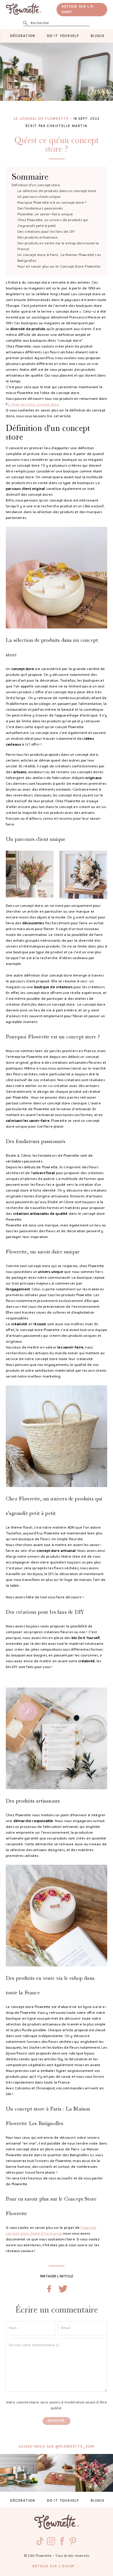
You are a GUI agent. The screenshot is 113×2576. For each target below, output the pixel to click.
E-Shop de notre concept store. (33, 405)
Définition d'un (36, 185)
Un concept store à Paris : (59, 258)
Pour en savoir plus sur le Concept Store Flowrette (59, 267)
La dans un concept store (57, 191)
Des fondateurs (40, 209)
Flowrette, (45, 214)
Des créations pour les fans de (46, 232)
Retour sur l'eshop (54, 2567)
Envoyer (57, 2421)
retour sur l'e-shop (79, 10)
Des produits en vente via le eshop (58, 246)
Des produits (37, 238)
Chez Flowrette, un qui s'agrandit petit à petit (53, 223)
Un (39, 197)
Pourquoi (52, 203)
